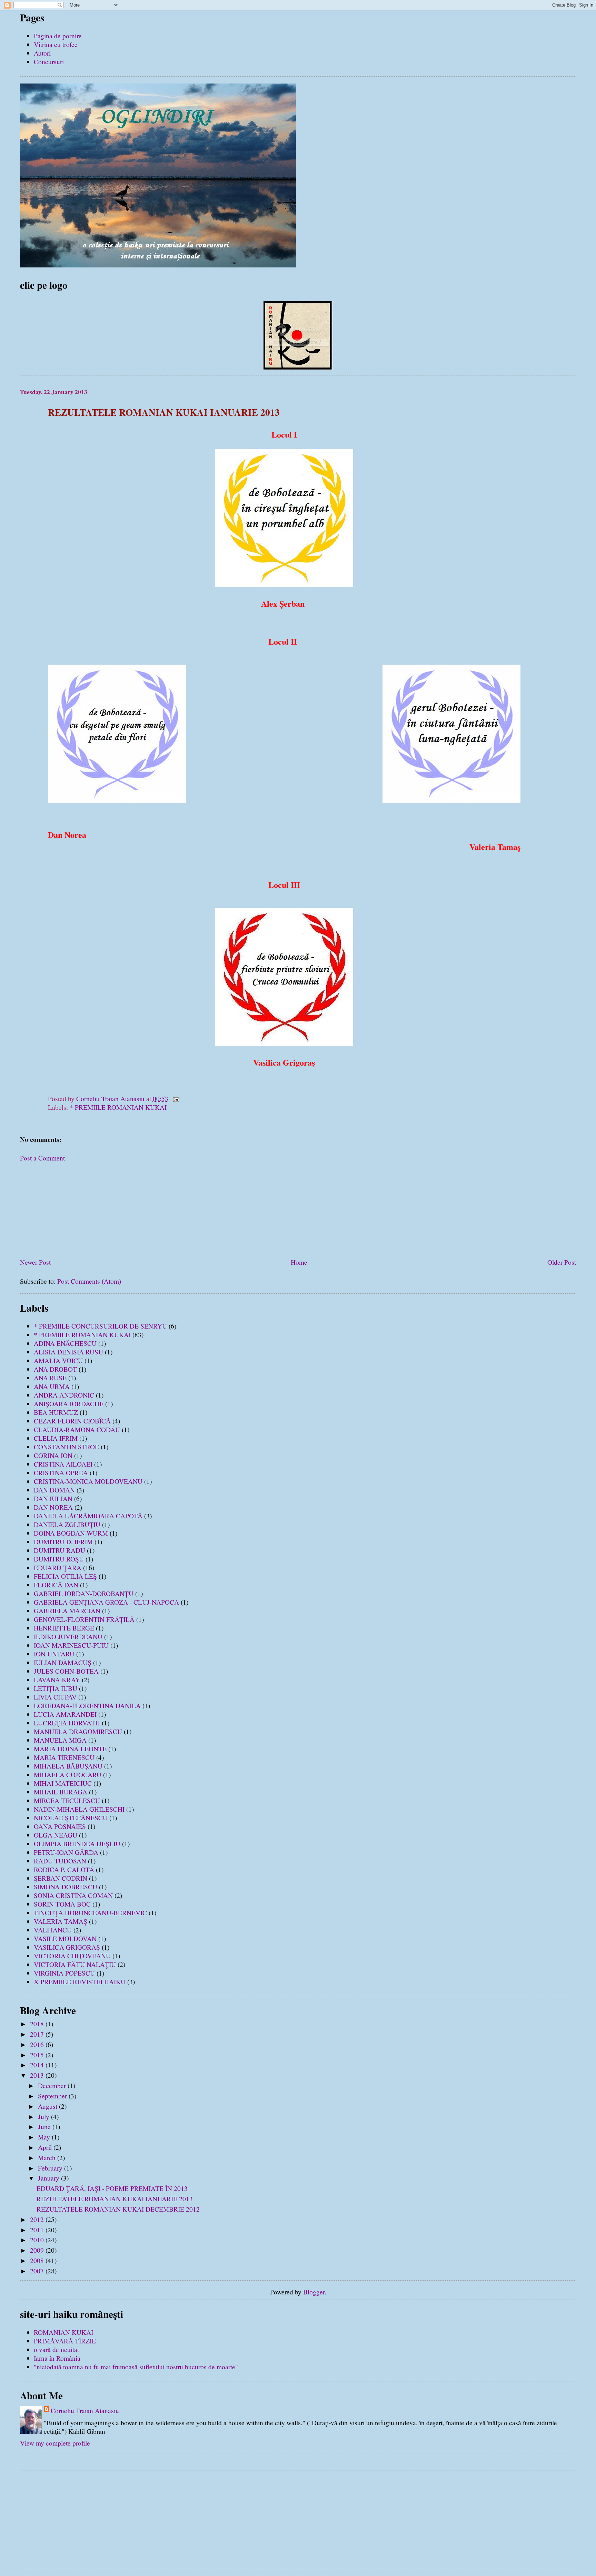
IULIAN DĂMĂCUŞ (63, 1662)
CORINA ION (53, 1455)
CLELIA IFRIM (56, 1438)
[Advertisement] (72, 1206)
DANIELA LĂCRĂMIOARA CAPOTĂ (88, 1516)
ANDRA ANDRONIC (64, 1395)
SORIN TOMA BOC (62, 1904)
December (53, 2085)
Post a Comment (42, 1158)
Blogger (314, 2292)
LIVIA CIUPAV (55, 1697)
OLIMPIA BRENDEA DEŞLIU (77, 1844)
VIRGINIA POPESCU (64, 1973)
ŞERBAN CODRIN (61, 1878)
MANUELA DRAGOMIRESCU (78, 1731)
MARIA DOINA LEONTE (70, 1749)
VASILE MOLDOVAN (65, 1938)
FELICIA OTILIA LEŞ (65, 1576)
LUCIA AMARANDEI (65, 1714)
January (49, 2178)
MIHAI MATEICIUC (63, 1783)
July (44, 2117)
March (48, 2158)
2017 (38, 2034)
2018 (38, 2024)
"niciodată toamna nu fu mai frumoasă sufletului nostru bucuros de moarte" (136, 2367)
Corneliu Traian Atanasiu (85, 2411)
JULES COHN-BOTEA (66, 1671)
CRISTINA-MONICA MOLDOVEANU (88, 1481)
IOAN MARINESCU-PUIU (71, 1645)
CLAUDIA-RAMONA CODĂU (77, 1429)
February (51, 2168)
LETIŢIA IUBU (56, 1688)
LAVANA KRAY (57, 1680)
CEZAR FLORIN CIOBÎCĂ (72, 1421)
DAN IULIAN (53, 1498)
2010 (38, 2240)
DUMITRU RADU (59, 1550)
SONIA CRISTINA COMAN (73, 1895)
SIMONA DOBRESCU (66, 1887)
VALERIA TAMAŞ (61, 1921)
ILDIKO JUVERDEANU (68, 1637)
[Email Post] (176, 1099)
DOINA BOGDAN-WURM (71, 1533)
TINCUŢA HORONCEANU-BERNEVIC (90, 1913)
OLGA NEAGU (56, 1835)
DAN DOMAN (54, 1490)
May (45, 2137)
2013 (38, 2075)
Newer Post (35, 1262)
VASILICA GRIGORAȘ (67, 1947)
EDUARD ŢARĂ (58, 1568)
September (53, 2096)
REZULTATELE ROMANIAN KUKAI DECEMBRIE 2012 (118, 2209)
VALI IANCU (53, 1930)
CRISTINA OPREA (61, 1473)
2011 (38, 2230)
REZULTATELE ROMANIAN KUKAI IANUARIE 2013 (115, 2199)
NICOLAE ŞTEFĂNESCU (71, 1818)
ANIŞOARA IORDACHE (69, 1404)
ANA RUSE (50, 1378)
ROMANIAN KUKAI (63, 2332)
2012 (38, 2219)
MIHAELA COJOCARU (68, 1775)
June (45, 2127)
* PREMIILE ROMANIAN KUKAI (118, 1107)
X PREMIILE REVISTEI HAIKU (80, 1982)
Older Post (562, 1262)
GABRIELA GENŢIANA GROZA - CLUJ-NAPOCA (106, 1602)
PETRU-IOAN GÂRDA (66, 1852)
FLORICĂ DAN (56, 1585)
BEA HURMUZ (56, 1412)
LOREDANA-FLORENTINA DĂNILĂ (87, 1706)
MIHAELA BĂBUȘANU (68, 1766)
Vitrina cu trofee (56, 44)
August (48, 2106)
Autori (42, 53)
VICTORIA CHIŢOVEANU (72, 1956)
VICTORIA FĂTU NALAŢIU (75, 1964)
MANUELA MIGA (60, 1740)
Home (299, 1262)
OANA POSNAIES (60, 1826)
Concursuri (49, 62)
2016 (38, 2044)
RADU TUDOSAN (60, 1861)
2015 (38, 2055)
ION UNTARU (54, 1654)
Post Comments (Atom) (89, 1281)
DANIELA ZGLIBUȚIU (67, 1524)
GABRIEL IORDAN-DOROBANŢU (84, 1593)
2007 (38, 2271)
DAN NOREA (53, 1507)
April (46, 2147)
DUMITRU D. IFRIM (63, 1542)
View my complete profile (55, 2443)
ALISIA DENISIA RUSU (68, 1352)
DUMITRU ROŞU (59, 1559)
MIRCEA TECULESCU (67, 1800)
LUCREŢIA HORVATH (67, 1723)
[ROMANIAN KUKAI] (298, 367)
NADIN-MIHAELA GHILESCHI (79, 1809)
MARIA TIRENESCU (64, 1757)
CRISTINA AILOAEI (63, 1464)
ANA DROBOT (55, 1369)
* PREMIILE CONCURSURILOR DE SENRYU (100, 1326)
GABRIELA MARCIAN (67, 1611)
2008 (38, 2260)
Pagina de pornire (58, 36)
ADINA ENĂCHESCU (65, 1343)
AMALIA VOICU (58, 1360)
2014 (38, 2065)
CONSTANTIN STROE (66, 1447)
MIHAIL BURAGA (61, 1792)
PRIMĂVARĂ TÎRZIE (65, 2341)
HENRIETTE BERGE (64, 1628)
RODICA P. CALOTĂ (64, 1869)
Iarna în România (57, 2358)
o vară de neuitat (56, 2349)
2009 (38, 2250)
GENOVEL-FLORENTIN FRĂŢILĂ (84, 1619)
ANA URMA (52, 1386)
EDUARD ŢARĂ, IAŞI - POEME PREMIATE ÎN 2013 (112, 2188)
